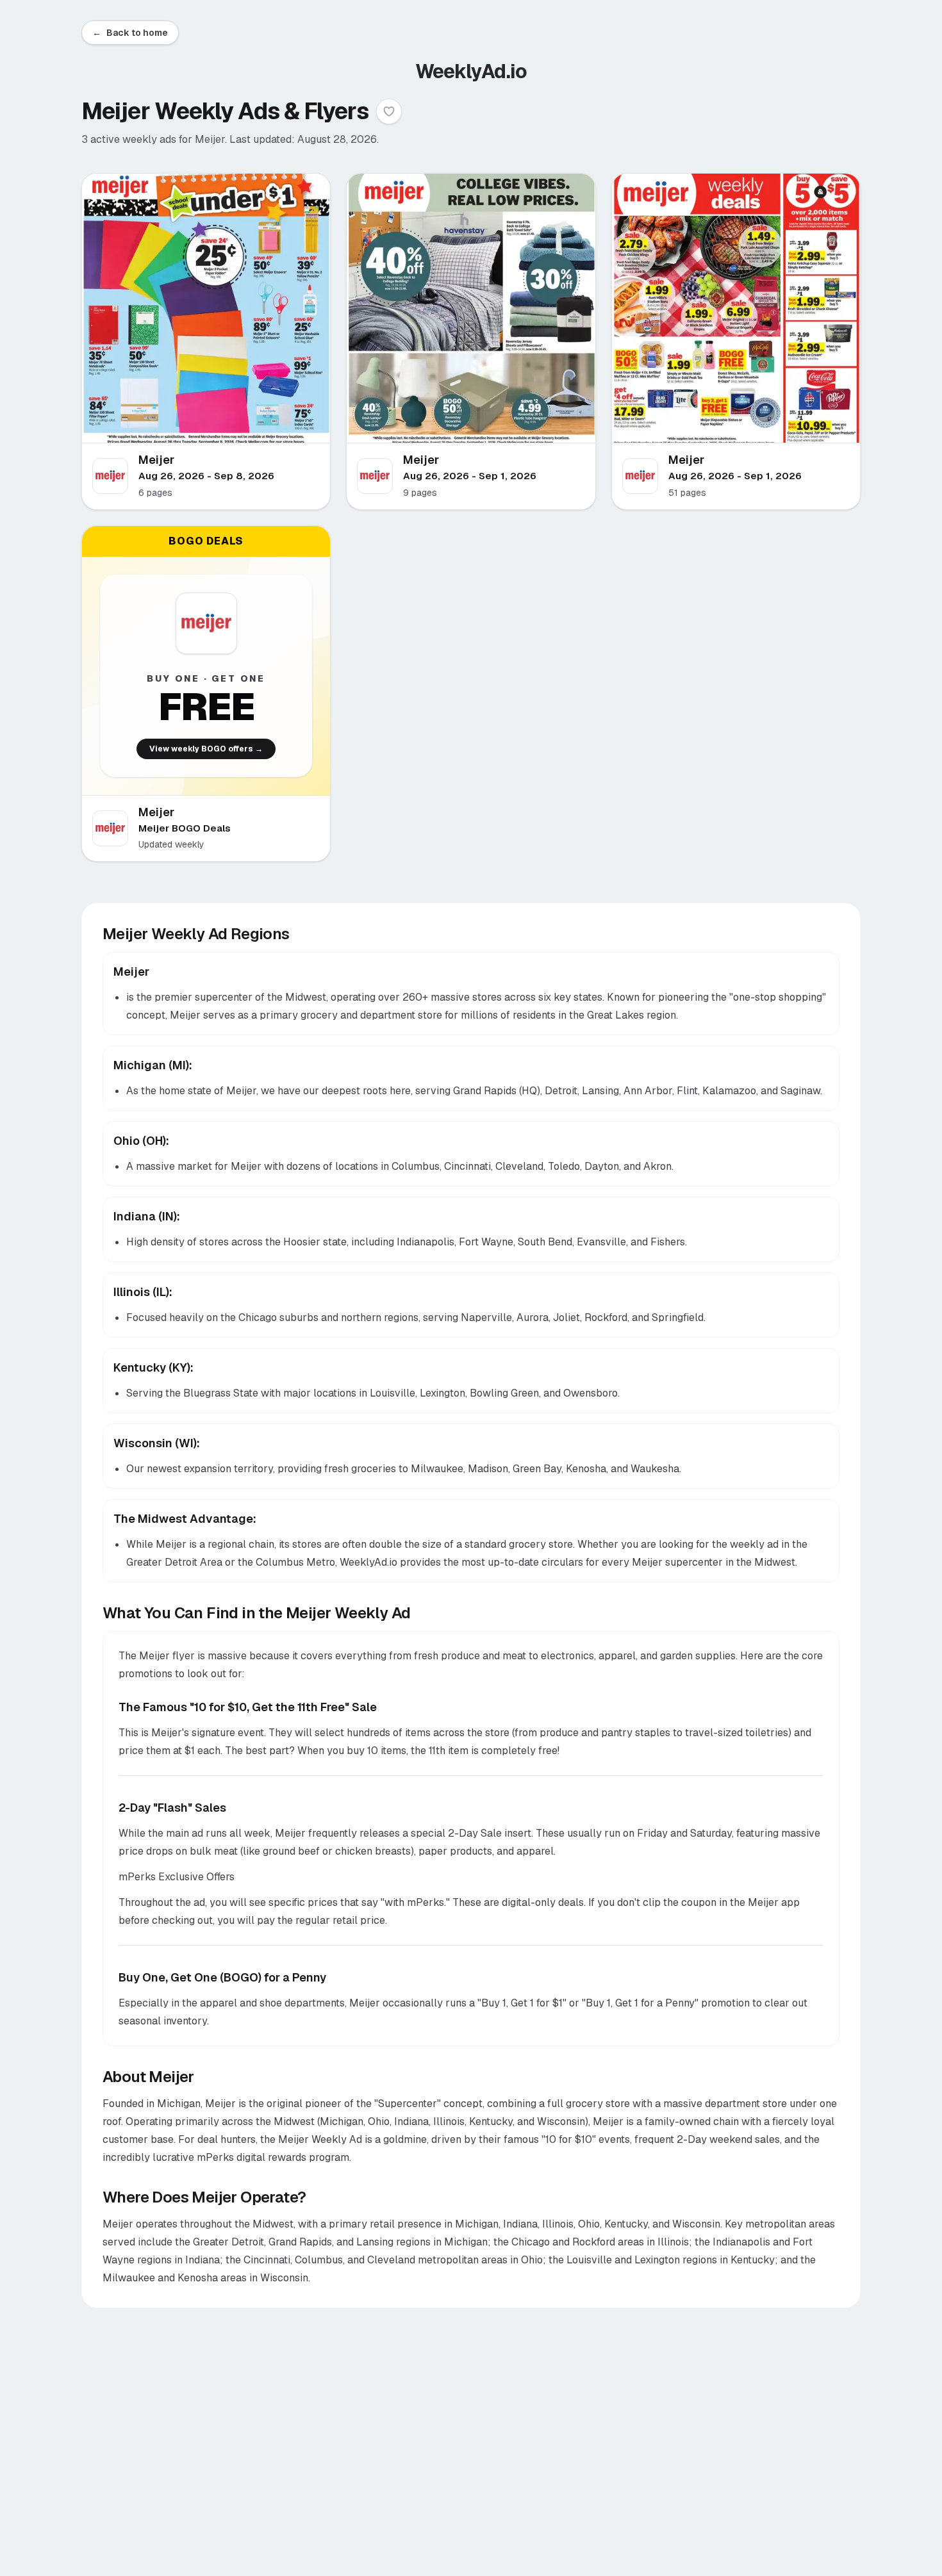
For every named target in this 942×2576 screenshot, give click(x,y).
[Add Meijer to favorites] (389, 111)
